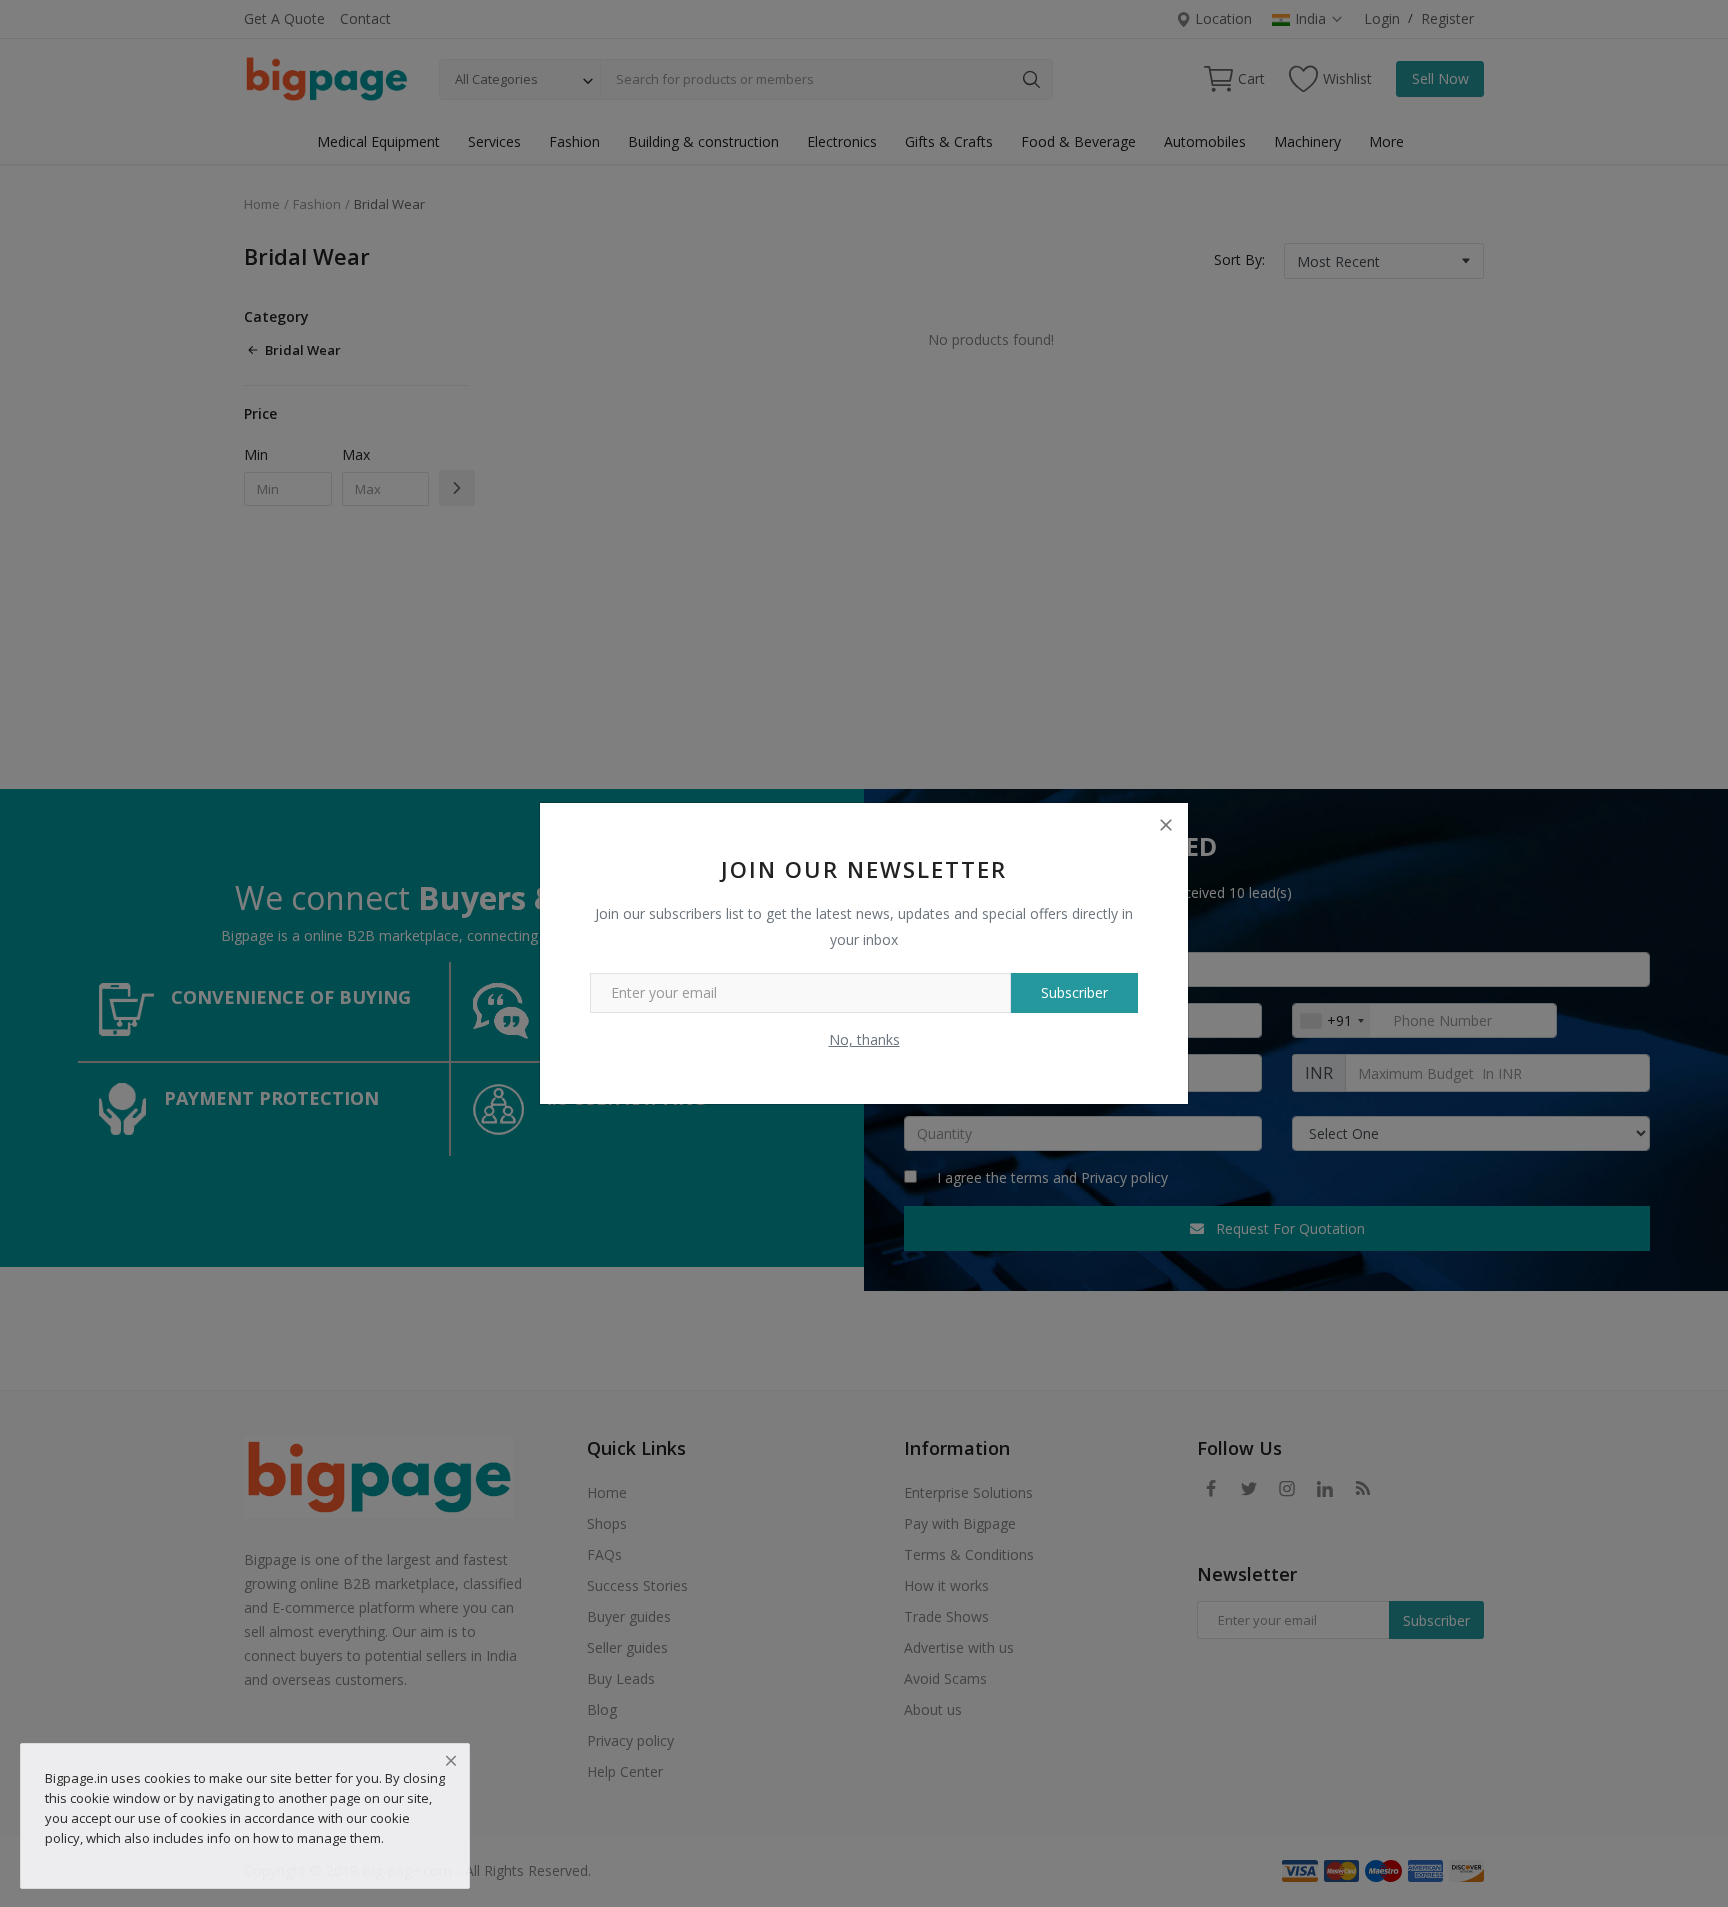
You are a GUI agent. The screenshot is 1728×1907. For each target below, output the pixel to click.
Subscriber (1074, 992)
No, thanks (864, 1039)
